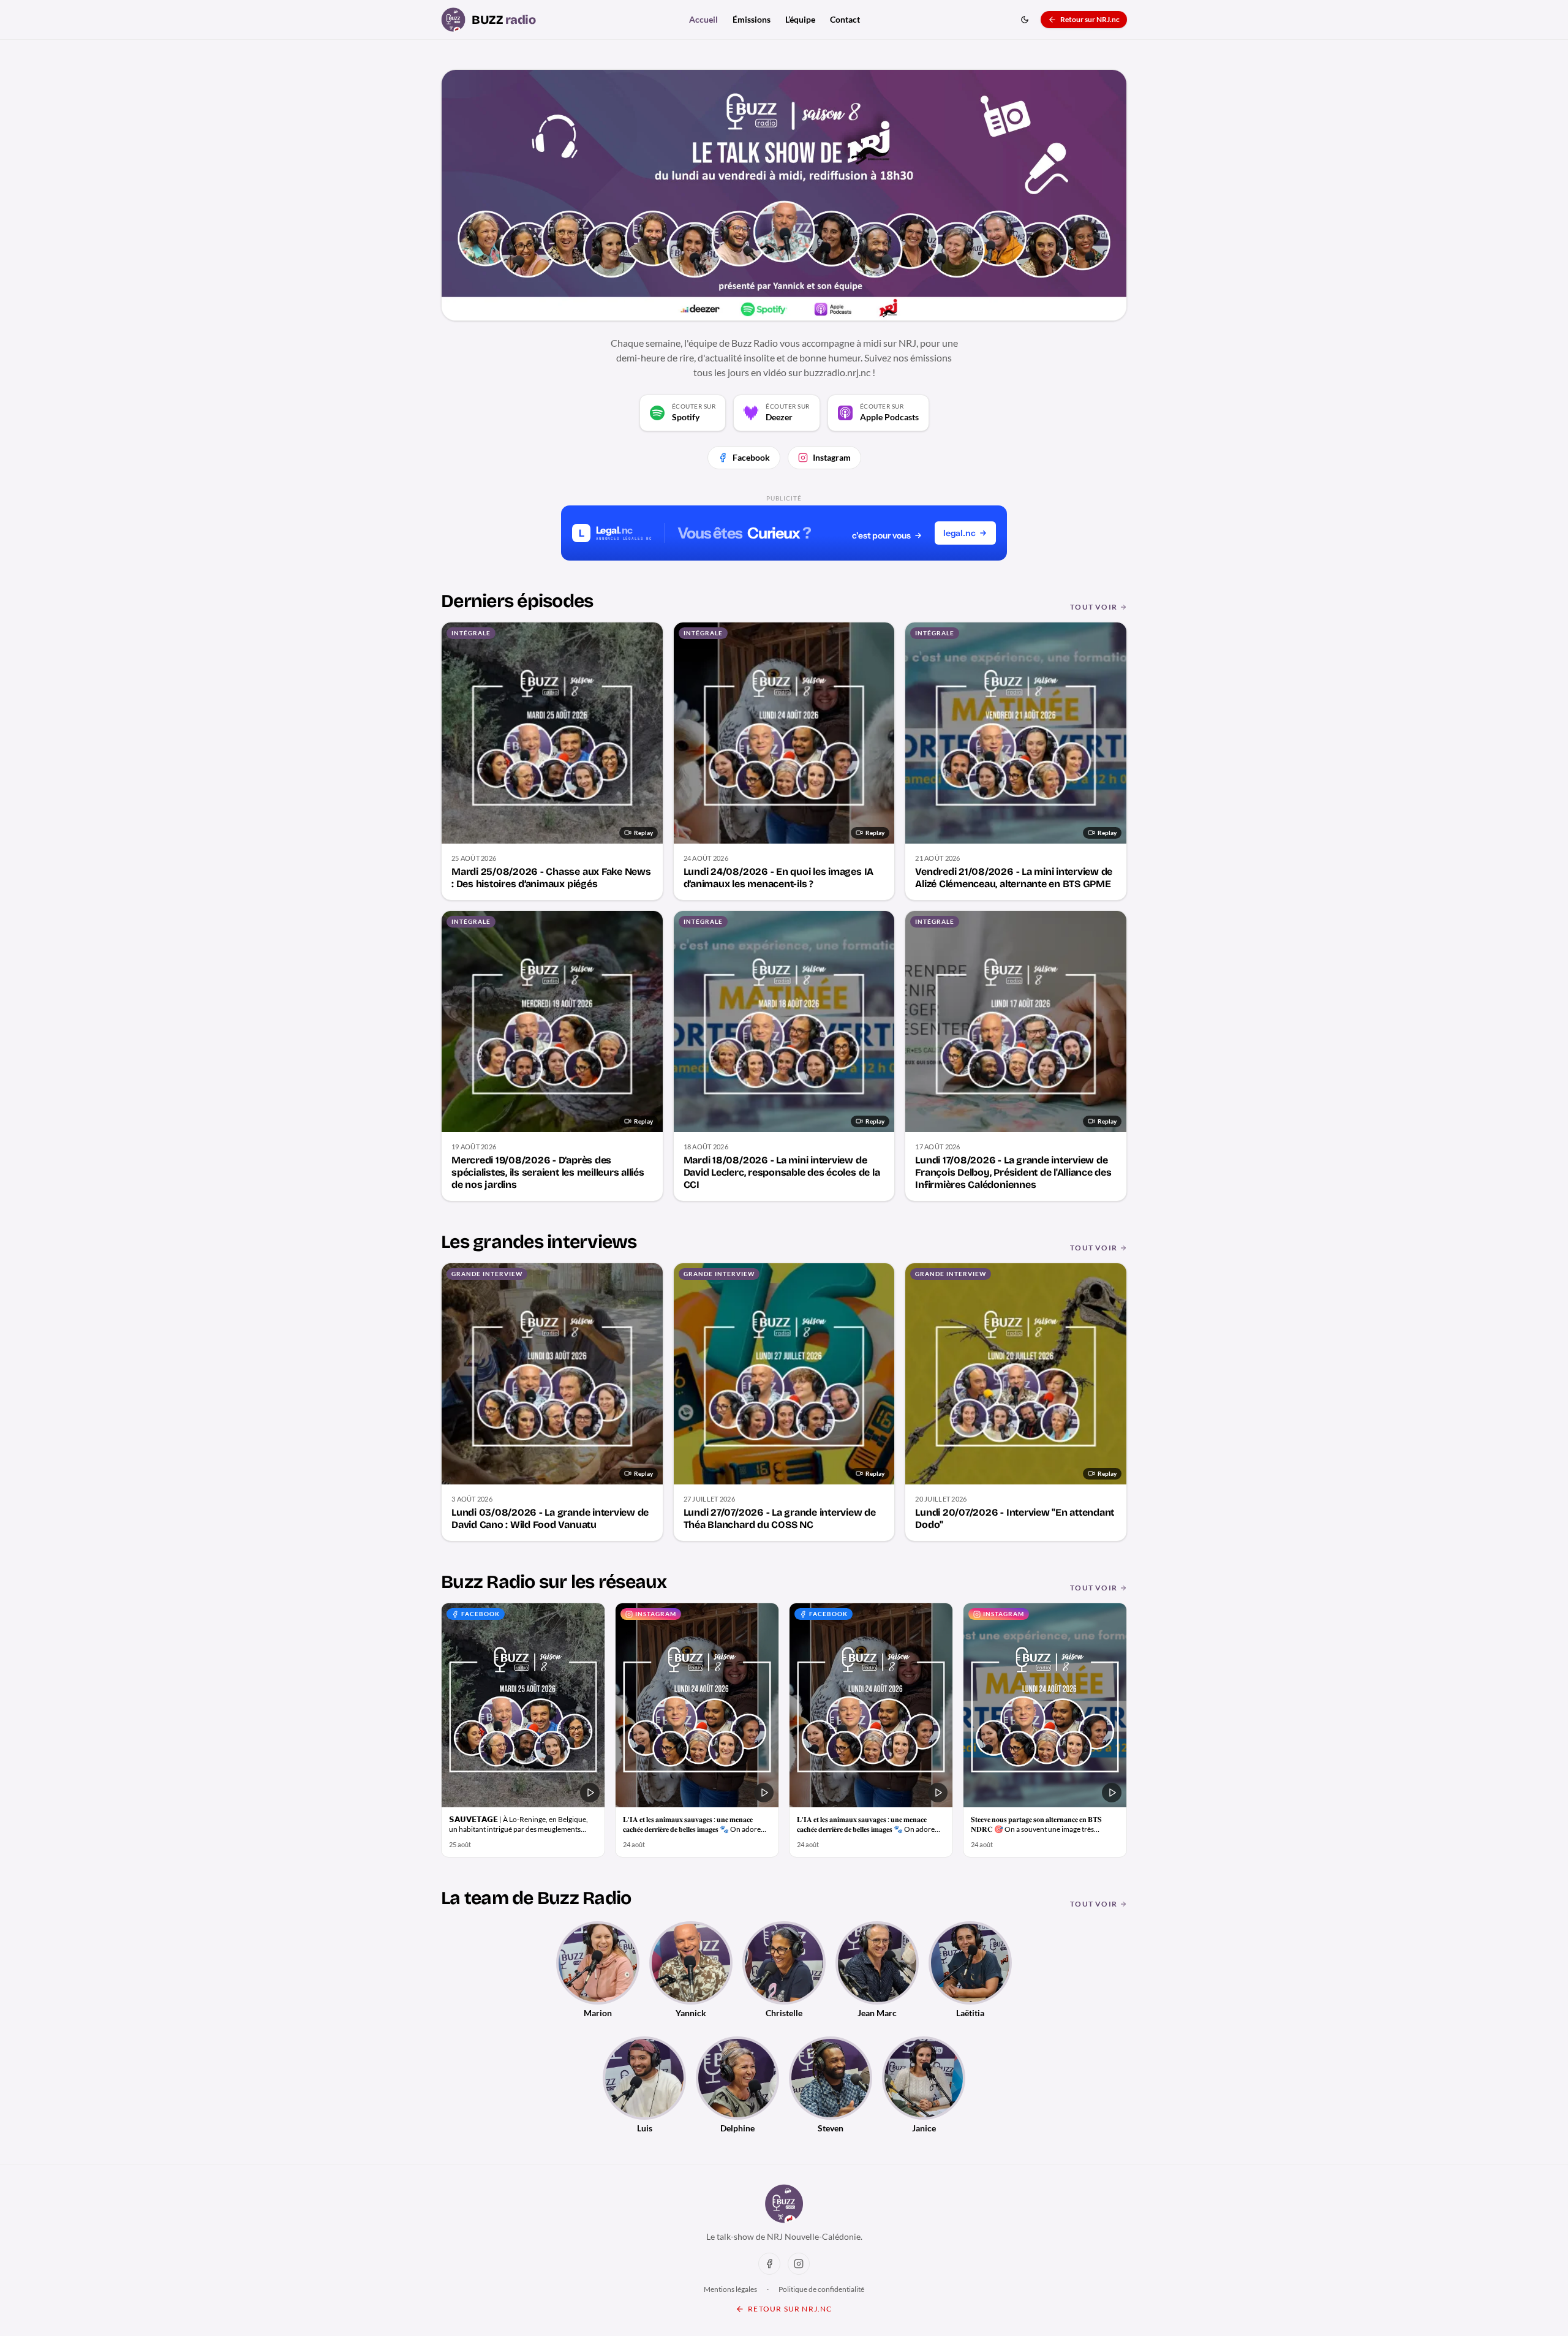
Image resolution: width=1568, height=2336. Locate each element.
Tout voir (1094, 607)
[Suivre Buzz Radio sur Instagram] (799, 2264)
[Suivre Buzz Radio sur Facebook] (769, 2264)
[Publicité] (784, 533)
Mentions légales (730, 2289)
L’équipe (800, 19)
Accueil (703, 19)
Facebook (751, 457)
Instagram (832, 457)
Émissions (752, 19)
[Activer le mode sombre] (1025, 20)
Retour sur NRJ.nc (1090, 19)
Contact (845, 19)
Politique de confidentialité (821, 2289)
